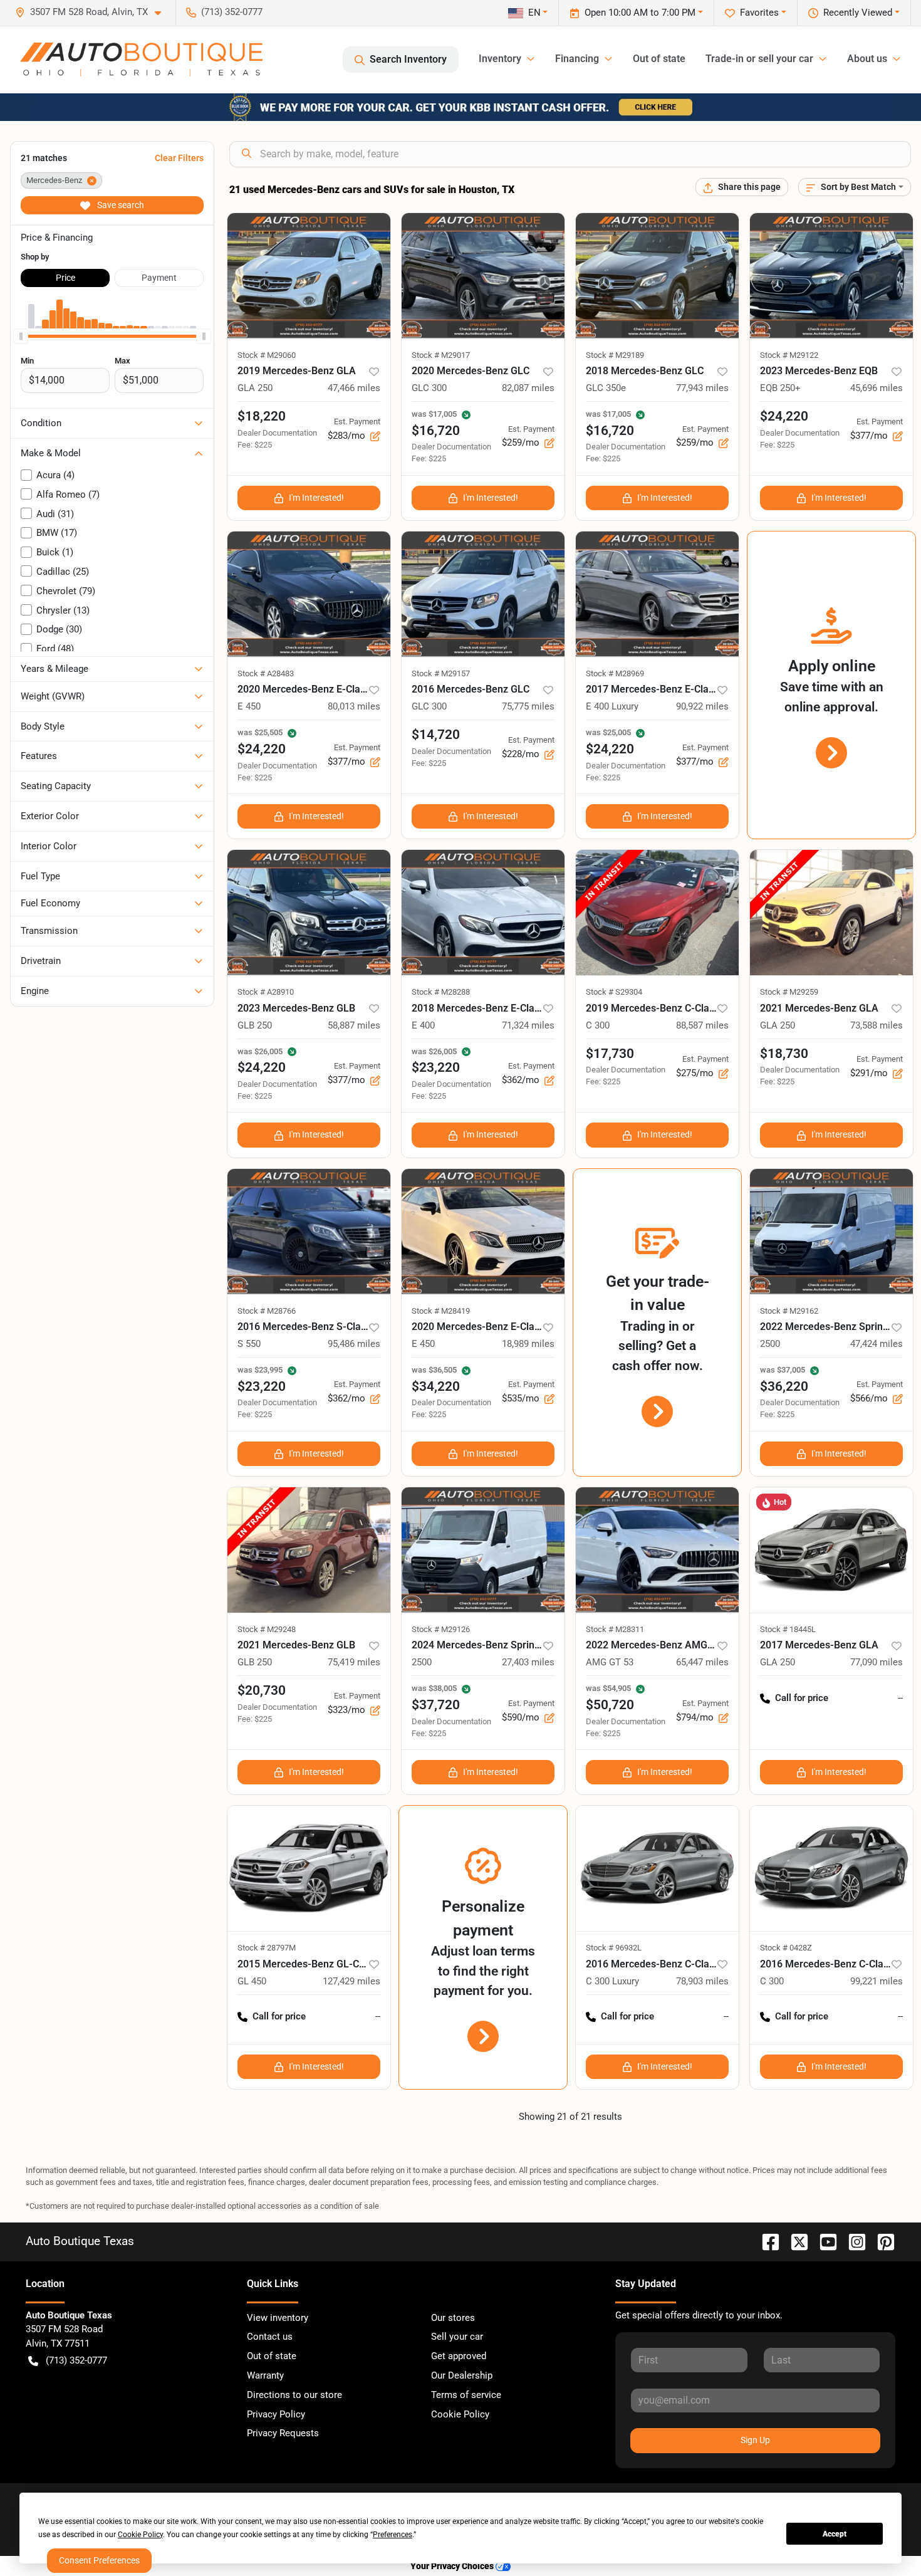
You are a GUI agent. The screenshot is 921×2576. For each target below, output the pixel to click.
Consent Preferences (99, 2560)
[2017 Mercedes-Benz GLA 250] (831, 1550)
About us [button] (867, 59)
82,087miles (528, 388)
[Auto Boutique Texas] (141, 60)
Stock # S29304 (614, 992)
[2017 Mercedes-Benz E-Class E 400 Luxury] (657, 594)
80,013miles (354, 706)
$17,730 (610, 1054)
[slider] (21, 336)
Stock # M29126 (441, 1629)
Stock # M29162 (789, 1311)
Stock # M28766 (267, 1311)
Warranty (265, 2375)
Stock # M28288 (441, 992)
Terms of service (466, 2395)
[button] (93, 12)
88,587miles (702, 1025)
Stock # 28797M (267, 1948)
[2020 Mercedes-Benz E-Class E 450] (309, 594)
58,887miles (354, 1025)
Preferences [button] (393, 2535)
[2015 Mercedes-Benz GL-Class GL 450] (309, 1868)
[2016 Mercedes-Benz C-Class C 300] (831, 1868)
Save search (120, 205)
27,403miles (528, 1662)
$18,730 (784, 1054)
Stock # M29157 (441, 673)
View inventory (278, 2318)
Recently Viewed (858, 13)
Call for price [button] (802, 1698)
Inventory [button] (500, 59)
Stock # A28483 (266, 673)
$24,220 (784, 416)
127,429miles (351, 1981)
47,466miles (354, 388)
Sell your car (457, 2337)
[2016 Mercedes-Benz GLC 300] (483, 594)
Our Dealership (462, 2375)
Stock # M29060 (267, 355)
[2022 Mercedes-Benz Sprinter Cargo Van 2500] (831, 1232)
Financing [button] (577, 59)
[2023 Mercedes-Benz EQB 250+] (831, 276)
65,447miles (702, 1662)
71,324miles (528, 1025)
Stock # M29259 (789, 992)
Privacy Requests (283, 2433)
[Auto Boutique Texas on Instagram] (852, 2241)
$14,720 (436, 735)
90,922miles (702, 706)
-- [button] (900, 1698)
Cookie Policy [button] (140, 2535)
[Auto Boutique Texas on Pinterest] (881, 2241)
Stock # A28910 (266, 992)
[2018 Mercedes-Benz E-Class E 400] (483, 913)
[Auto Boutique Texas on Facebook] (766, 2241)
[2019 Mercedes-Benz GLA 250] (309, 276)
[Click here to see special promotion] (460, 107)
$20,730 (262, 1690)
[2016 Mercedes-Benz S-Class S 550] (309, 1232)
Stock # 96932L (614, 1948)
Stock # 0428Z (786, 1948)
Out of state (659, 59)
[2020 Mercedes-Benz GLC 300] (483, 276)
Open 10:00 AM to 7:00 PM (640, 13)
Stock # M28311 (615, 1629)
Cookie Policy (460, 2414)
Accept (835, 2534)
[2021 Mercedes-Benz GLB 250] (309, 1550)
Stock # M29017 (441, 355)
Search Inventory (408, 59)
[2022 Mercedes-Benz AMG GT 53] (657, 1550)
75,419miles (354, 1662)
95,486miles (354, 1344)
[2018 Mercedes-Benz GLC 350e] (657, 276)
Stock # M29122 (789, 355)
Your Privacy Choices (453, 2566)
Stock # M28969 (615, 673)
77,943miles (702, 388)
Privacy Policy (276, 2414)
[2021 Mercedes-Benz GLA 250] (831, 913)
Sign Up (755, 2440)
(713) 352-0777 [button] (232, 12)
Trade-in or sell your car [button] (759, 59)
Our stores (453, 2318)
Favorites (759, 13)
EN (534, 13)
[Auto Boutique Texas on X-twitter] (794, 2241)
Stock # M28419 (441, 1311)
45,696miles (877, 388)
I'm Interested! (316, 498)
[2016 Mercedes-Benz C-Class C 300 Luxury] (657, 1868)
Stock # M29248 (267, 1629)
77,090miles (877, 1662)
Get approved (459, 2356)
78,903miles (702, 1981)
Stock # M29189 (615, 355)
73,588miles (877, 1025)
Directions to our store (294, 2395)
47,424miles (877, 1344)
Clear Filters (179, 158)
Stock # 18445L (788, 1629)
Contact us (270, 2337)
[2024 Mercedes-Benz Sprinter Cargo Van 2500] (483, 1550)
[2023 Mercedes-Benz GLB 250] (309, 913)
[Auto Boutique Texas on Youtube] (823, 2241)
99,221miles (877, 1981)
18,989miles (528, 1344)
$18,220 (262, 416)
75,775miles (528, 706)
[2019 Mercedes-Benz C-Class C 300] (657, 913)
